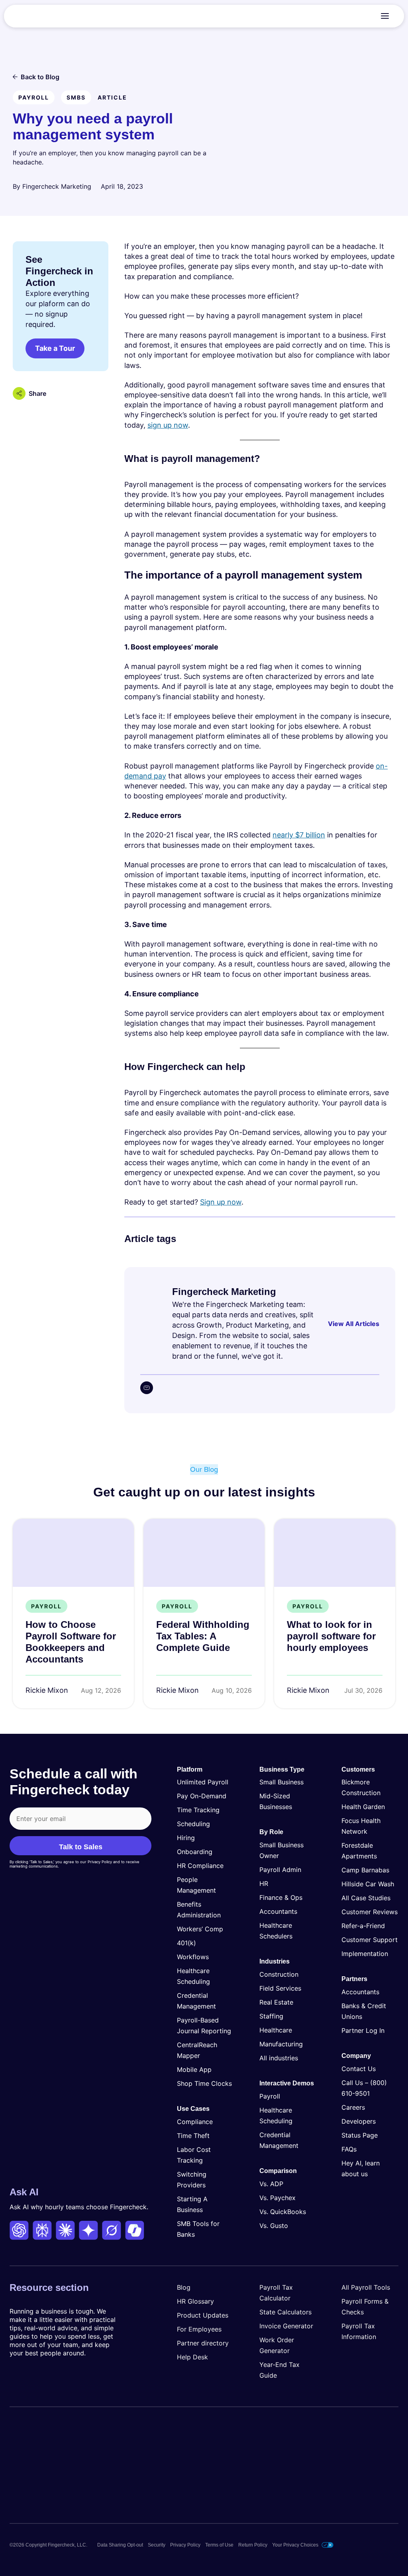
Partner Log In (363, 2030)
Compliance (195, 2122)
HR (264, 1884)
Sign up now (221, 1202)
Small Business (281, 1782)
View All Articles (354, 1324)
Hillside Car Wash (368, 1884)
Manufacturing (281, 2044)
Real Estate (276, 2002)
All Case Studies (366, 1898)
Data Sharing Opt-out (120, 2545)
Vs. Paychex (278, 2198)
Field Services (280, 1988)
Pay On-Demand (202, 1796)
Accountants (278, 1911)
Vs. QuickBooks (283, 2212)
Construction (279, 1974)
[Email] (147, 1388)
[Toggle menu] (385, 16)
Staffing (271, 2016)
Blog (184, 2287)
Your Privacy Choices (295, 2545)
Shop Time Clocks (204, 2083)
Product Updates (203, 2315)
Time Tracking (198, 1810)
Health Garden (363, 1807)
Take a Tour (55, 348)
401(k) (186, 1943)
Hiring (186, 1838)
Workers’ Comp (200, 1929)
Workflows (193, 1957)
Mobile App (194, 2069)
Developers (359, 2121)
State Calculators (285, 2312)
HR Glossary (195, 2301)
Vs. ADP (271, 2184)
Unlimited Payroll (203, 1782)
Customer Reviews (370, 1912)
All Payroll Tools (366, 2287)
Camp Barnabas (365, 1870)
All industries (279, 2058)
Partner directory (203, 2343)
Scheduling (193, 1824)
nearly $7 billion (299, 835)
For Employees (199, 2329)
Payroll (270, 2096)
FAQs (349, 2149)
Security (157, 2545)
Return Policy (253, 2545)
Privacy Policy (185, 2545)
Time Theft (193, 2136)
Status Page (360, 2135)
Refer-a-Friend (363, 1926)
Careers (353, 2107)
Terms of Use (219, 2545)
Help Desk (192, 2357)
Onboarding (195, 1852)
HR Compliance (200, 1866)
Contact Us (359, 2069)
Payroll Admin (280, 1870)
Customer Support (370, 1940)
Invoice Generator (286, 2326)
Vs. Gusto (274, 2226)
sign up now (168, 425)
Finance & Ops (281, 1897)
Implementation (365, 1954)
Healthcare (276, 2030)
